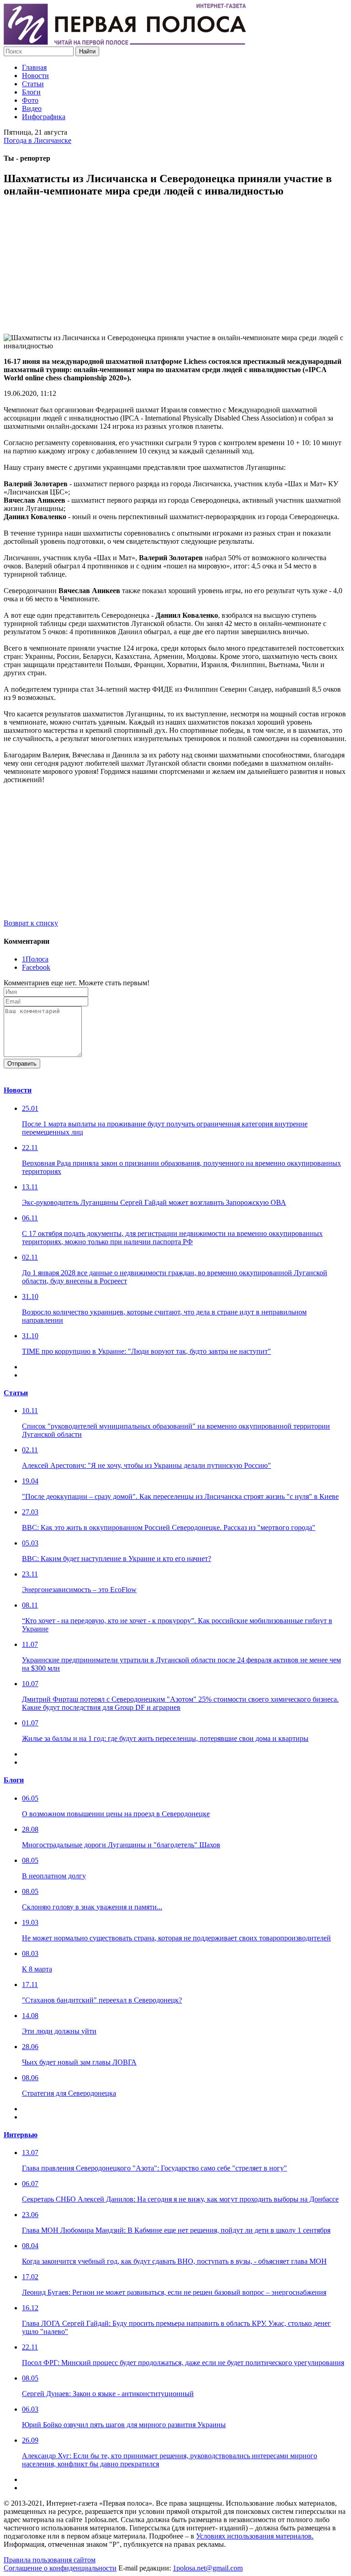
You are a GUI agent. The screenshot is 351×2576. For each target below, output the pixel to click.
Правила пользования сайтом (50, 2560)
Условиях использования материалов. (255, 2536)
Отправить (22, 1064)
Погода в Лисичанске (37, 140)
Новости (35, 76)
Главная (34, 67)
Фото (30, 100)
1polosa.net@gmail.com (208, 2568)
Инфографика (44, 117)
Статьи (33, 84)
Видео (32, 108)
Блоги (31, 92)
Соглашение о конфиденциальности (60, 2568)
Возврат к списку (31, 923)
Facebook (36, 967)
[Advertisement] (175, 270)
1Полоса (35, 959)
